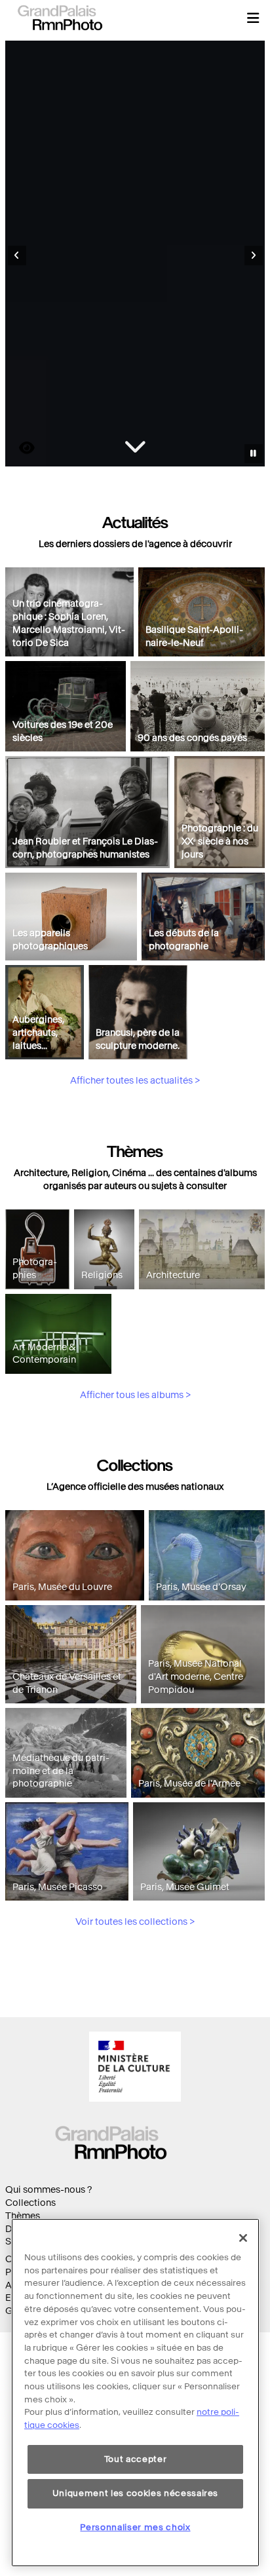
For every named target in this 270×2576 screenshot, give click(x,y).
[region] (135, 2393)
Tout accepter (136, 2459)
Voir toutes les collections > (135, 1922)
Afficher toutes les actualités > (135, 1081)
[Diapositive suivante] (254, 256)
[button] (253, 18)
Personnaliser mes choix (135, 2527)
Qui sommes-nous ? (48, 2190)
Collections (30, 2203)
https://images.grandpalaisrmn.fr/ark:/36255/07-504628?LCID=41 (19, 448)
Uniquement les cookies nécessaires (135, 2493)
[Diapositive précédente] (17, 256)
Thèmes (23, 2216)
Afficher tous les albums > (135, 1395)
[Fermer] (243, 2238)
